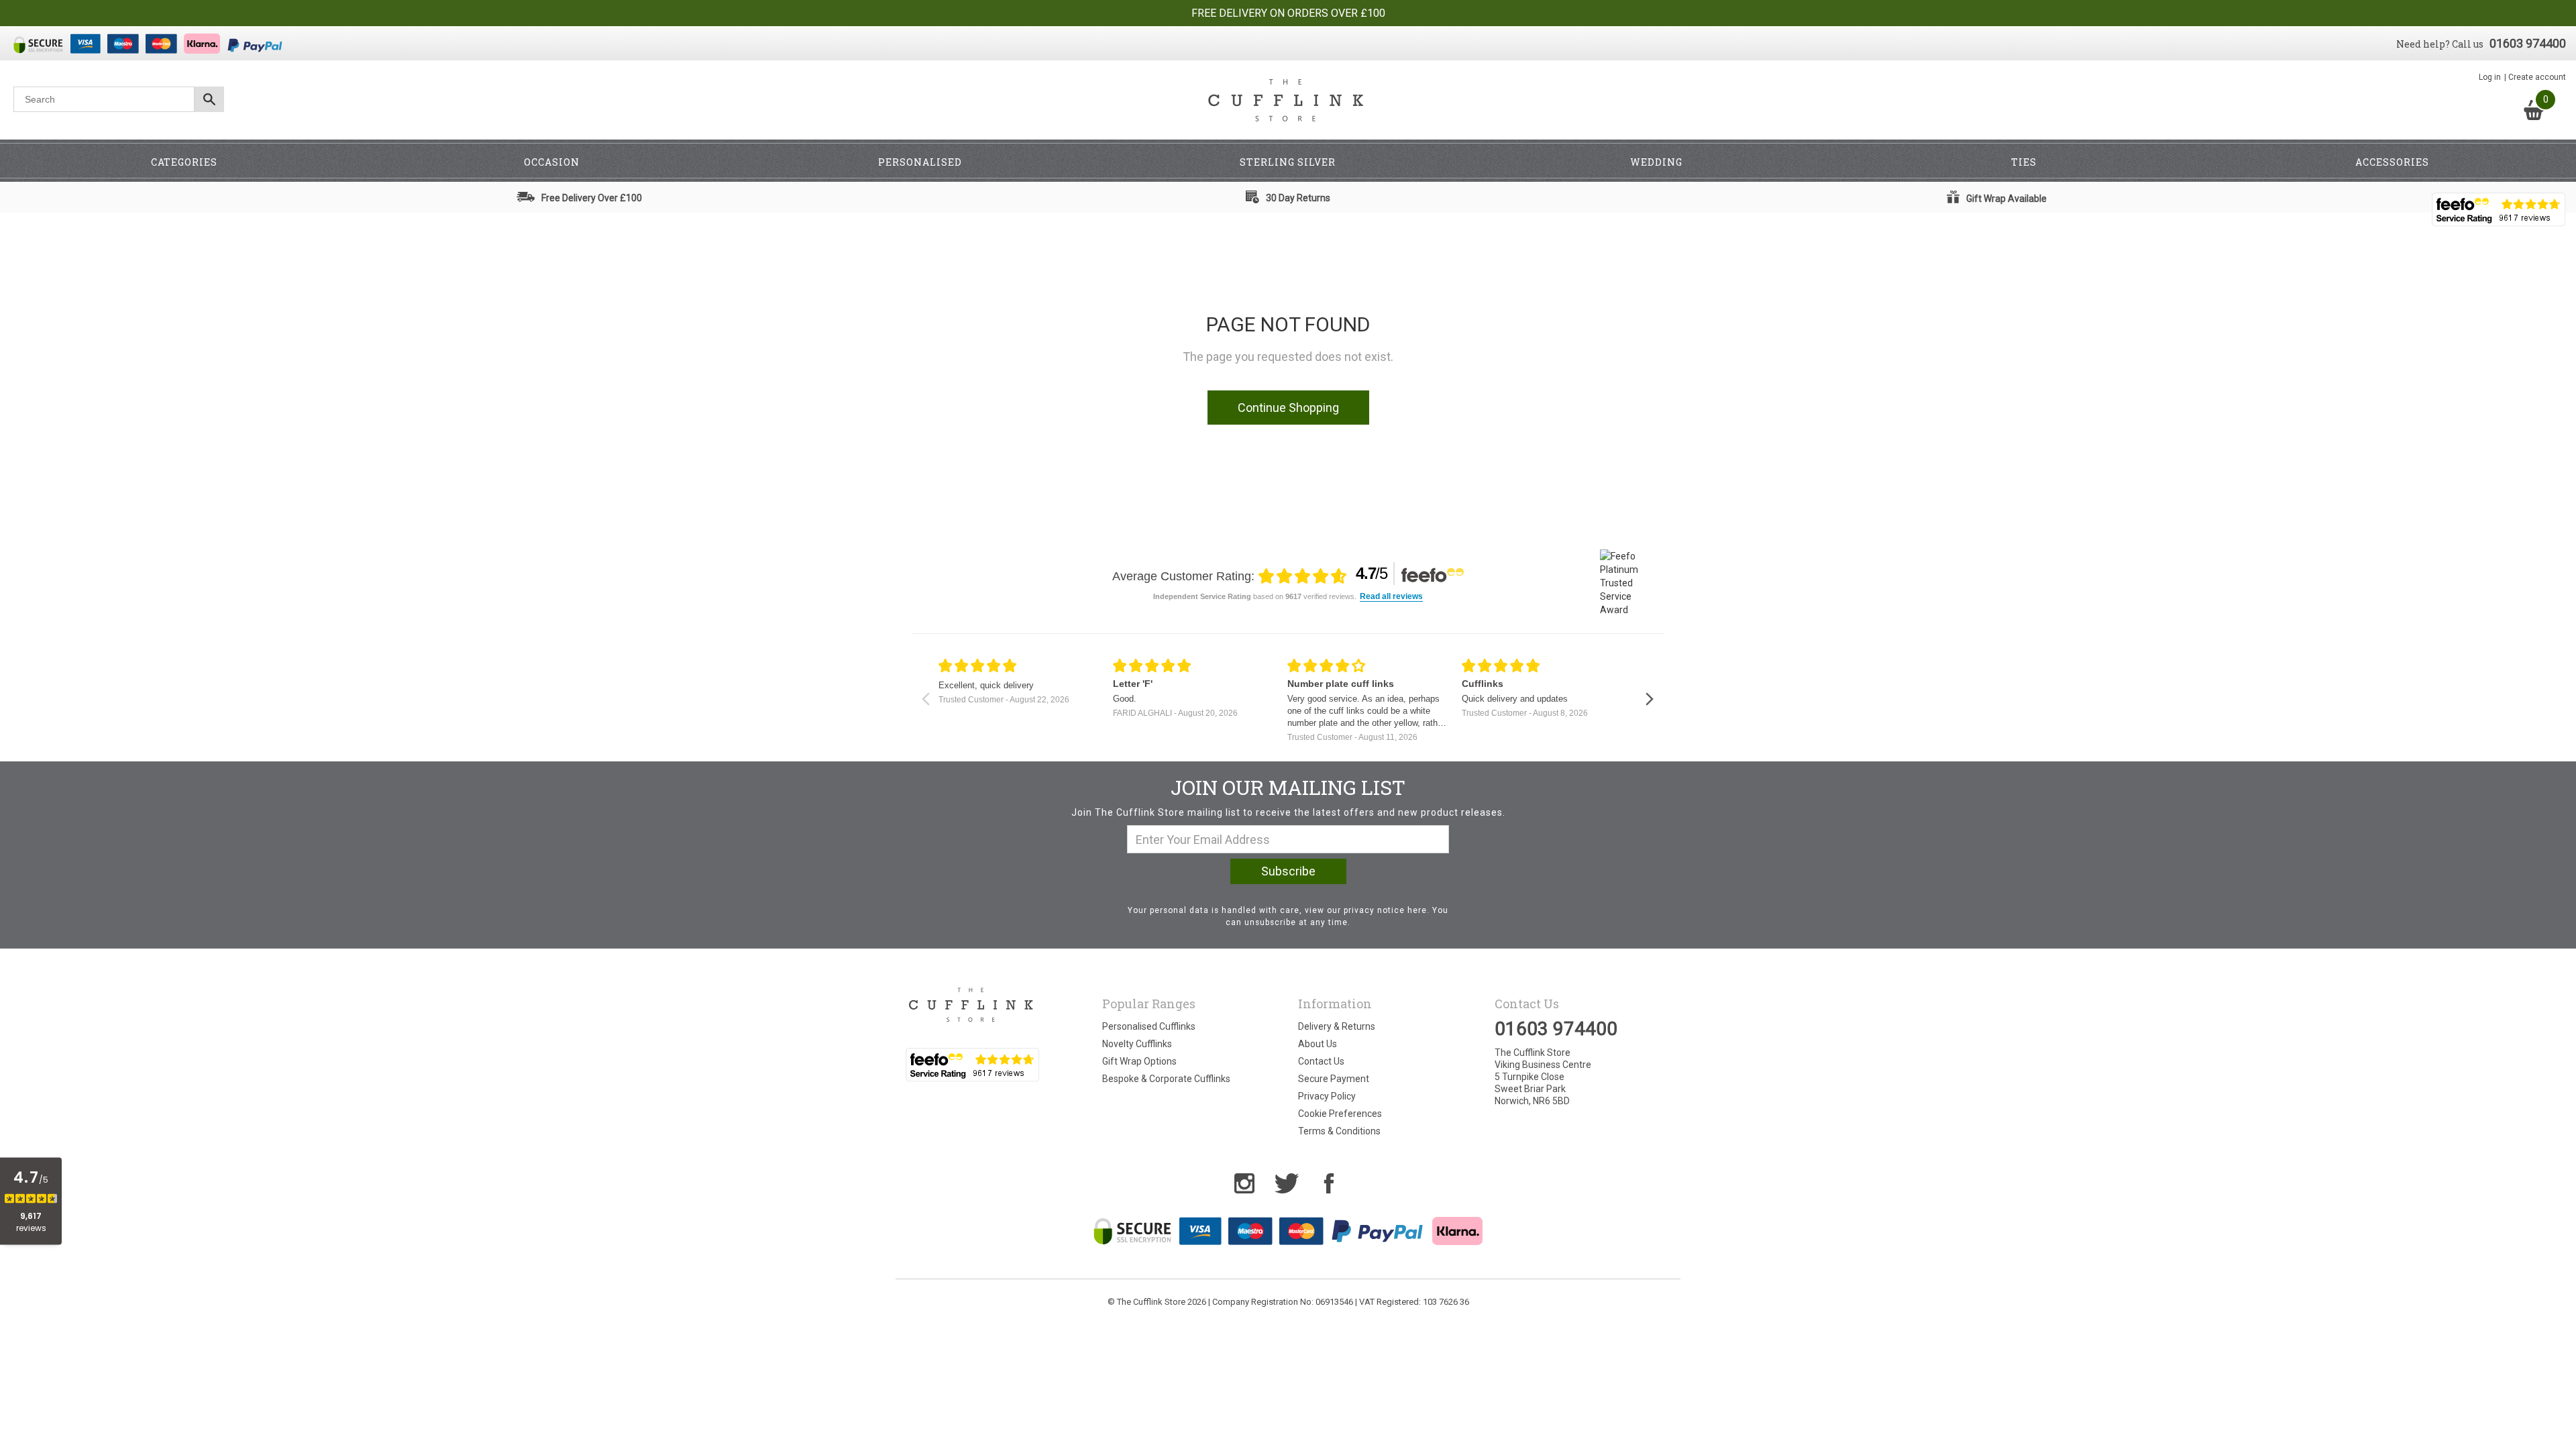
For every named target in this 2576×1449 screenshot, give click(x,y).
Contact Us (1321, 1061)
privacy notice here (1385, 910)
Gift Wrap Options (1139, 1061)
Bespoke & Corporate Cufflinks (1166, 1079)
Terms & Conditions (1339, 1131)
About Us (1318, 1044)
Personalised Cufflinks (1149, 1026)
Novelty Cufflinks (1137, 1044)
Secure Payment (1334, 1079)
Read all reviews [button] (1391, 597)
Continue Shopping (1288, 408)
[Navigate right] (1649, 699)
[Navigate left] (925, 699)
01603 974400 (2528, 43)
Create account (2537, 77)
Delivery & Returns (1337, 1026)
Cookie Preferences (1340, 1114)
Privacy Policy (1327, 1096)
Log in (2490, 77)
